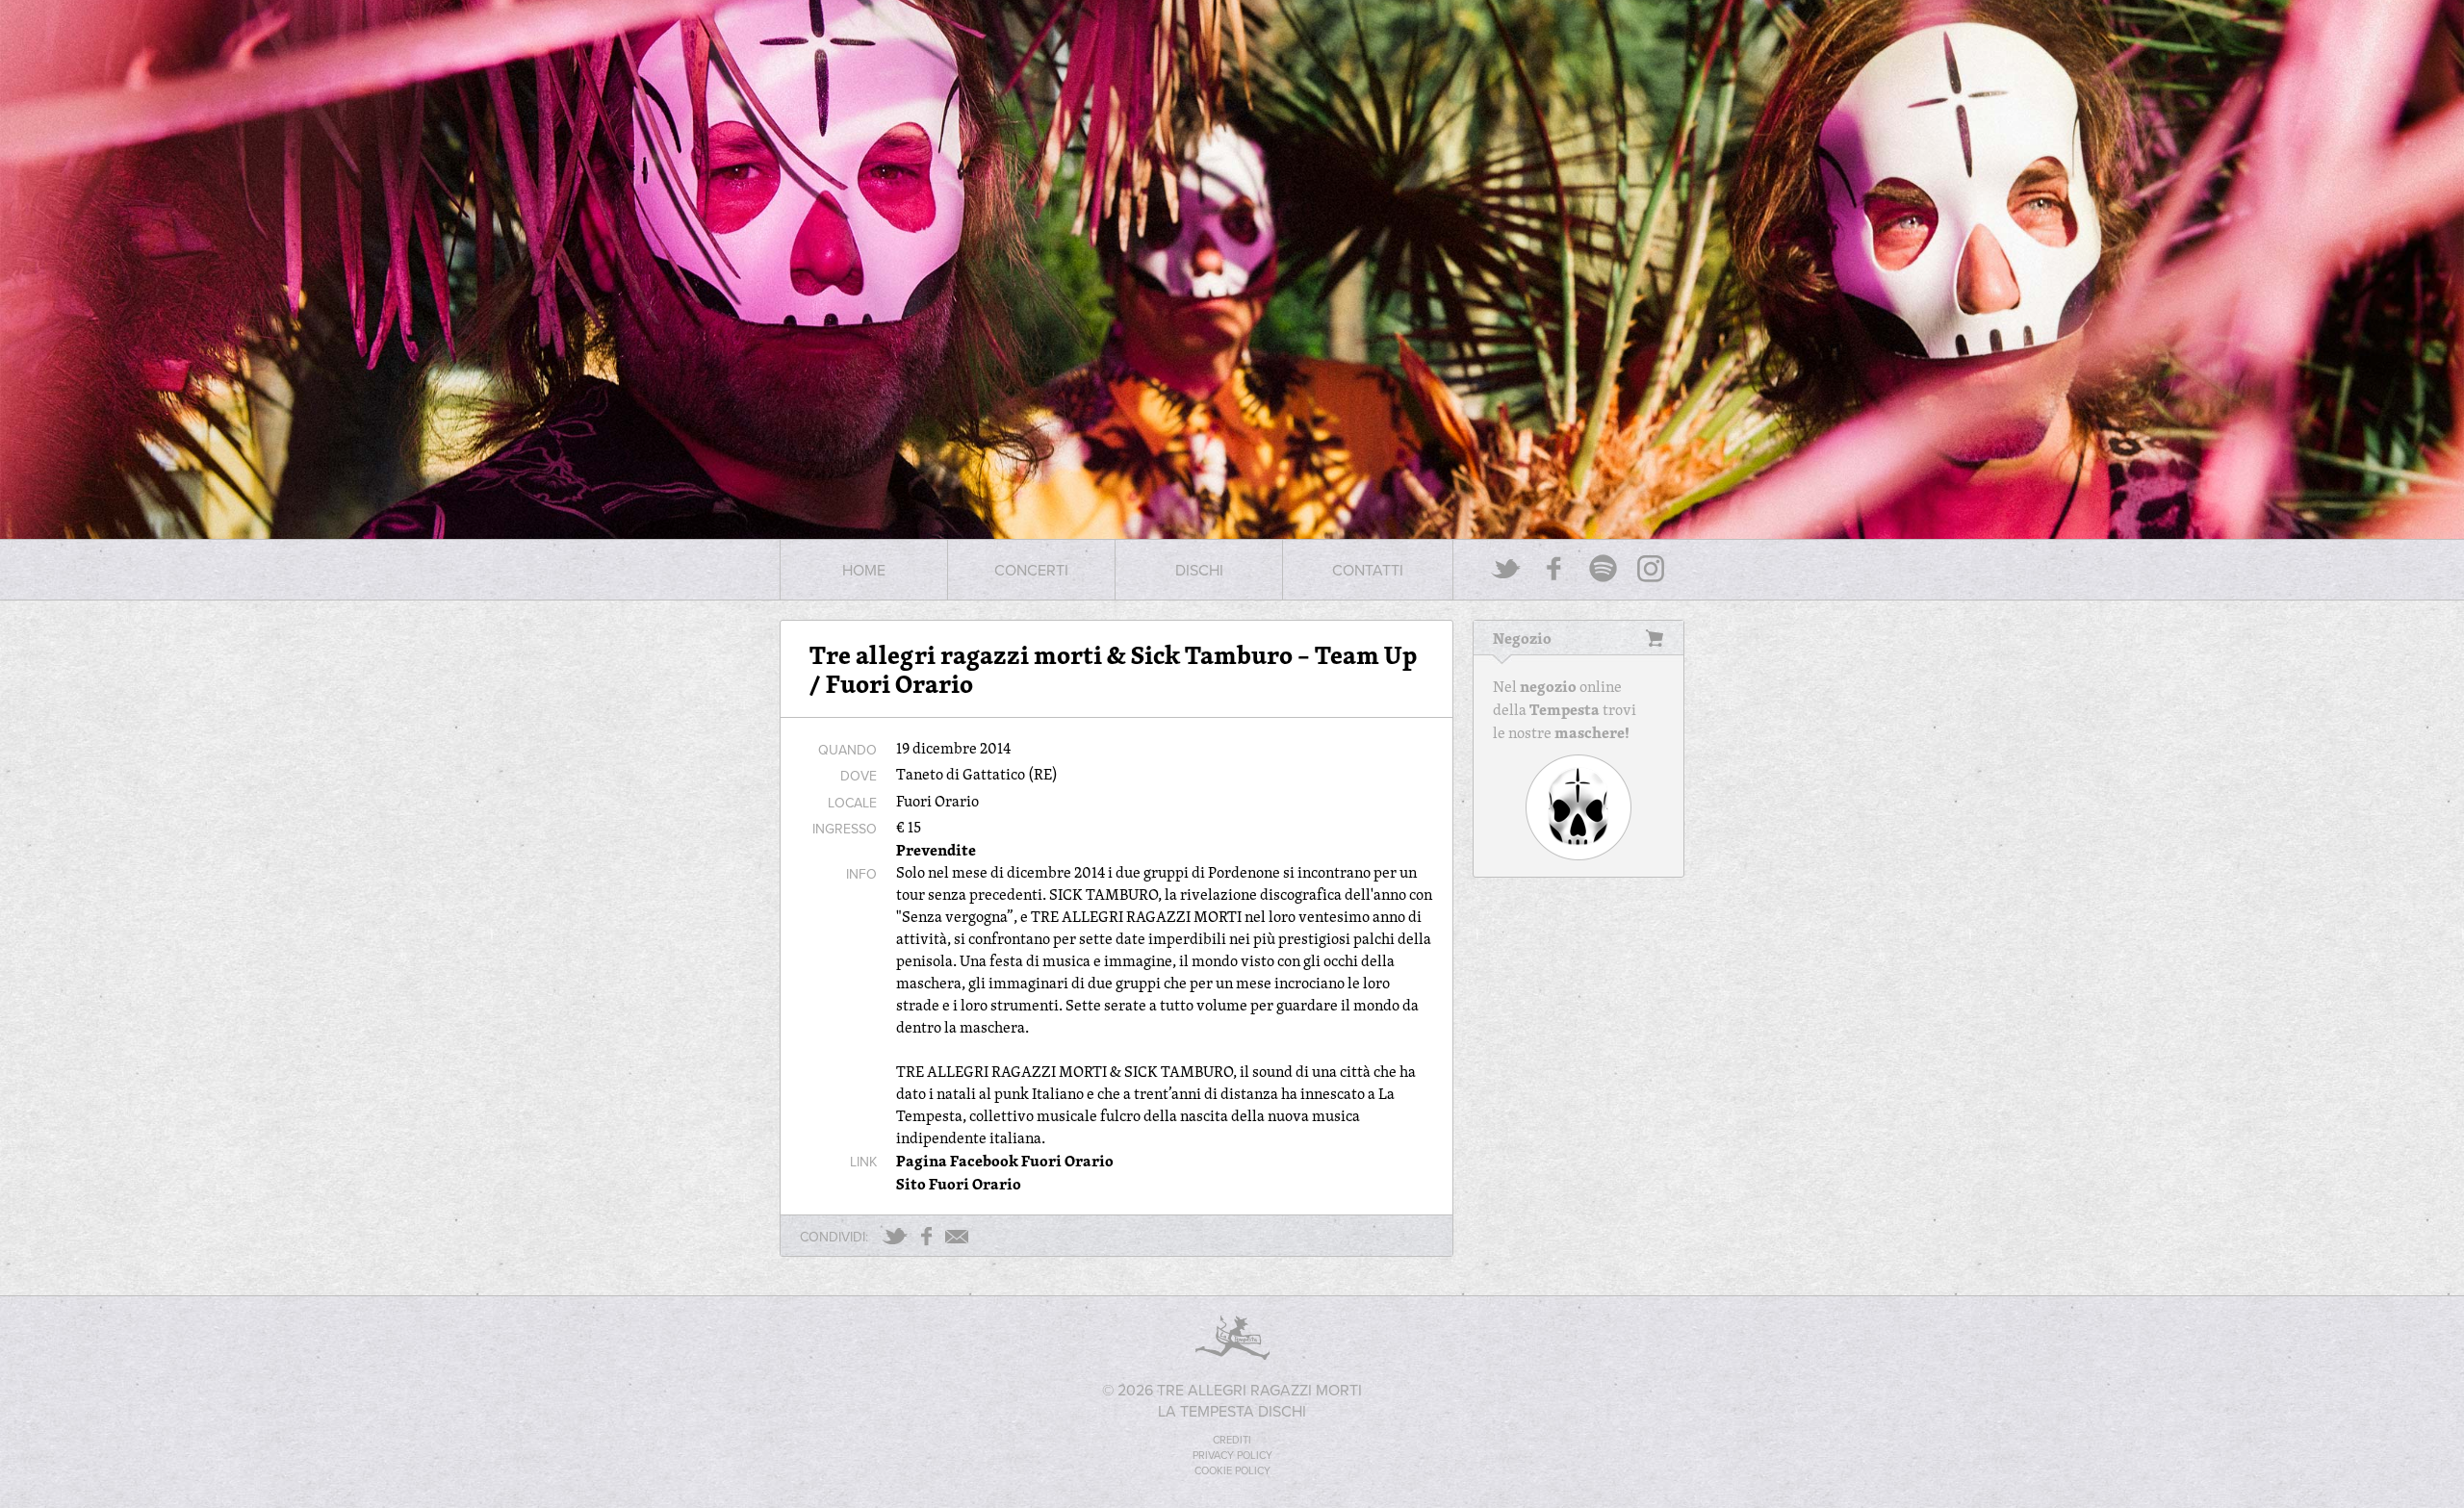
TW (895, 1236)
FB (926, 1236)
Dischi (1199, 570)
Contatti (1368, 570)
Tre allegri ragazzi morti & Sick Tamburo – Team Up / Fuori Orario (1113, 669)
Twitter (1506, 568)
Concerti (1031, 570)
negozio (1548, 686)
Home (864, 570)
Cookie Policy (1232, 1470)
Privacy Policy (1232, 1455)
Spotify (1603, 568)
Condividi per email (957, 1237)
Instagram (1651, 568)
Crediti (1232, 1440)
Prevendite (936, 850)
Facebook (1554, 568)
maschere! (1592, 732)
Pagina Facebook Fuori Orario (1005, 1161)
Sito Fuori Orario (959, 1184)
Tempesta (1565, 709)
